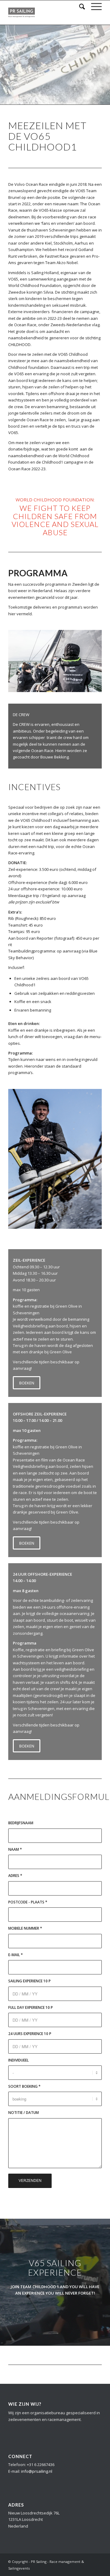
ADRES (15, 1876)
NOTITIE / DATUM (24, 2113)
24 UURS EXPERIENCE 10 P (30, 2034)
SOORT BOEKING (24, 2086)
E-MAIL (16, 1955)
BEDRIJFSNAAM (21, 1823)
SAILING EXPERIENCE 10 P (29, 1981)
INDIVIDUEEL (18, 2060)
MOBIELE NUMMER (25, 1928)
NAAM (15, 1849)
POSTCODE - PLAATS (28, 1902)
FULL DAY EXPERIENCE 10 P (31, 2007)
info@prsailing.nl (37, 2471)
